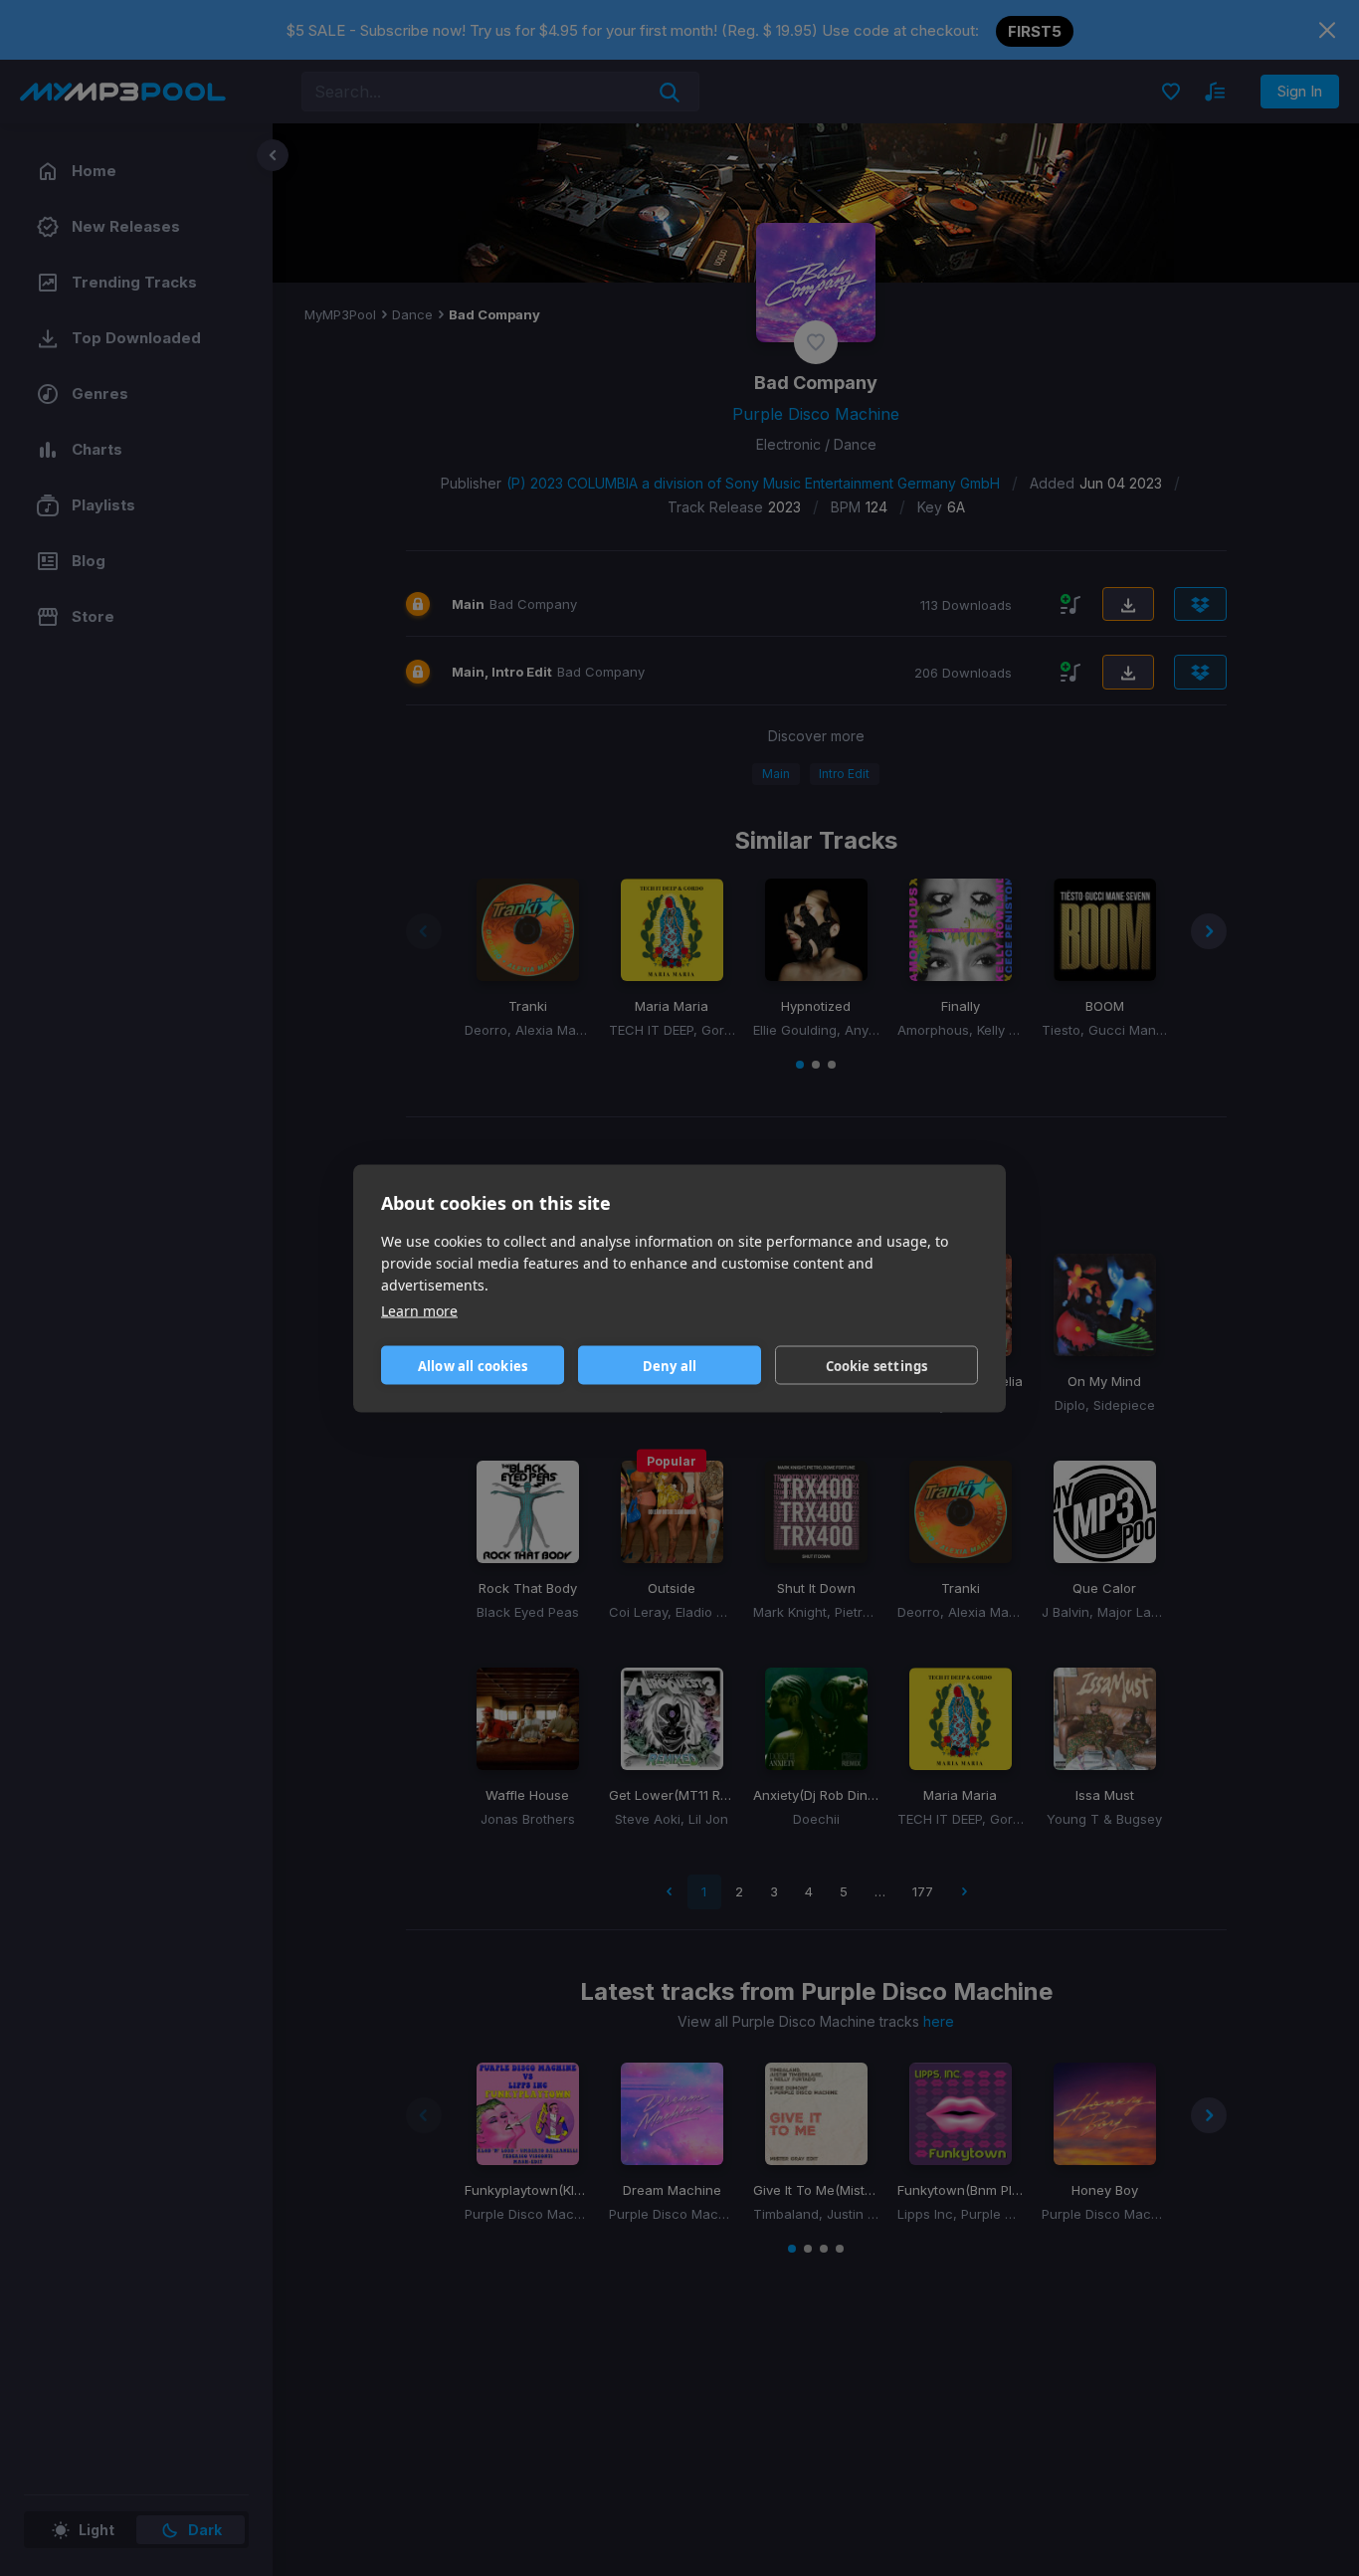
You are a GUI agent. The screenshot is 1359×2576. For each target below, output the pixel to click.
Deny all (670, 1365)
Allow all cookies (473, 1365)
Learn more (419, 1310)
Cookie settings (877, 1365)
